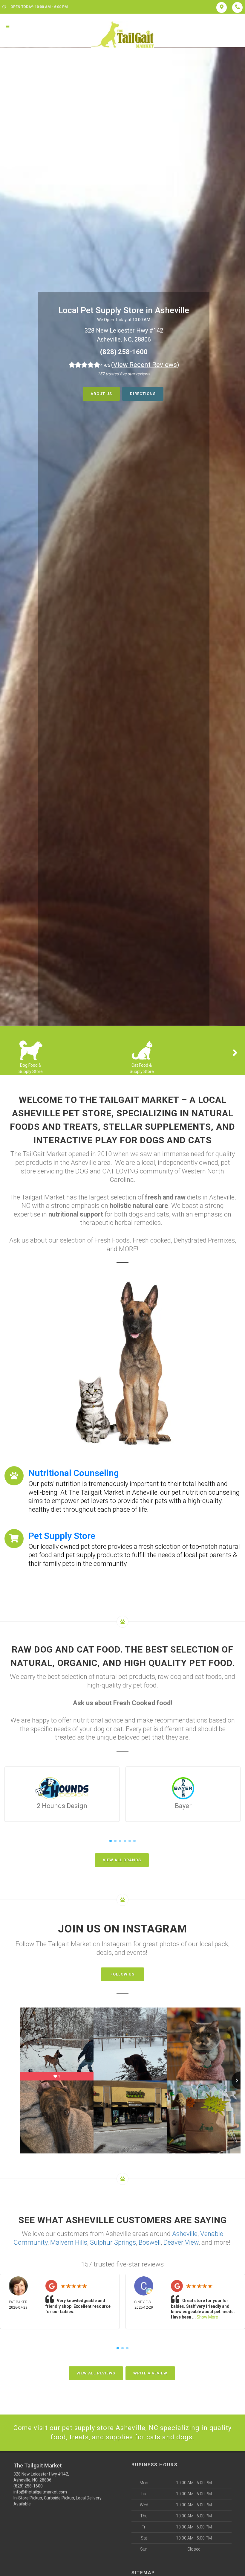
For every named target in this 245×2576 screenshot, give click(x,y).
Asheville (185, 2234)
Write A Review (150, 2373)
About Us (101, 394)
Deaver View (181, 2242)
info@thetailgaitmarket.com (40, 2492)
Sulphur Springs (113, 2242)
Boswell (150, 2242)
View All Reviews (96, 2373)
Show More (207, 2317)
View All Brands (122, 1860)
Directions (143, 394)
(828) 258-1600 (124, 352)
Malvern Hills (69, 2242)
